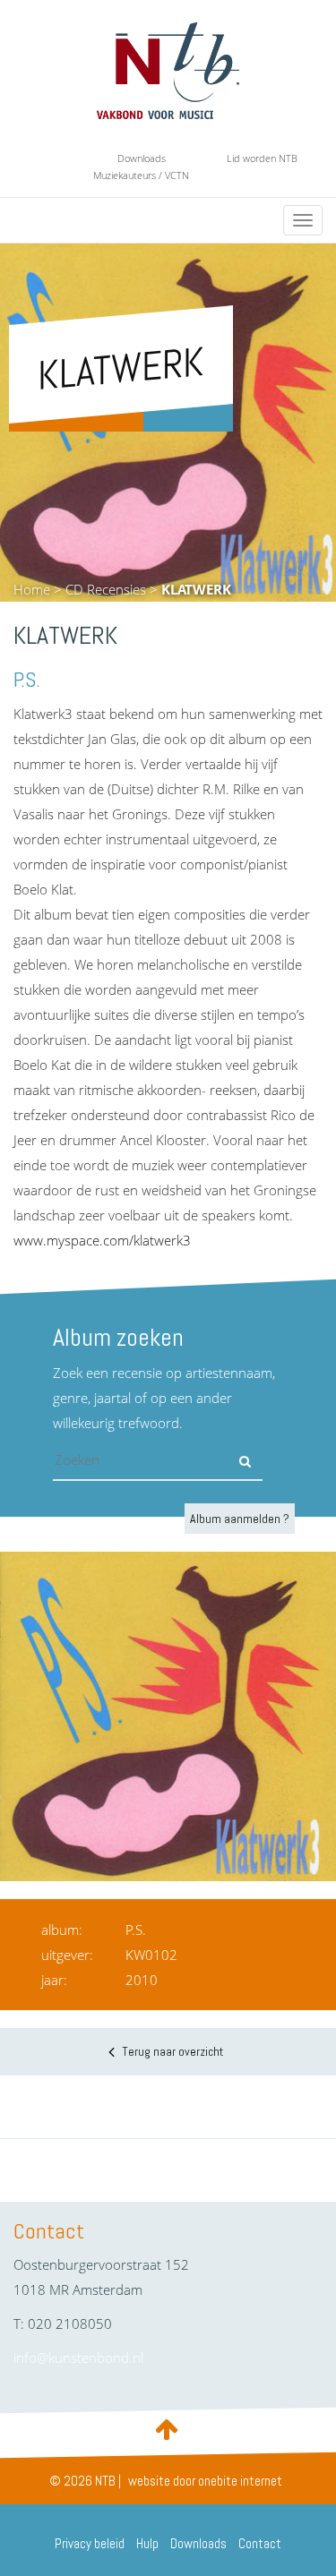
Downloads (142, 158)
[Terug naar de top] (168, 2428)
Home (32, 589)
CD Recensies (106, 589)
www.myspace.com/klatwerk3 (102, 1240)
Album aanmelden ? (240, 1519)
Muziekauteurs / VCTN (141, 175)
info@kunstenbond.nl (78, 2358)
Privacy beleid (90, 2543)
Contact (260, 2543)
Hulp (147, 2543)
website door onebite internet (205, 2481)
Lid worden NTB (262, 158)
